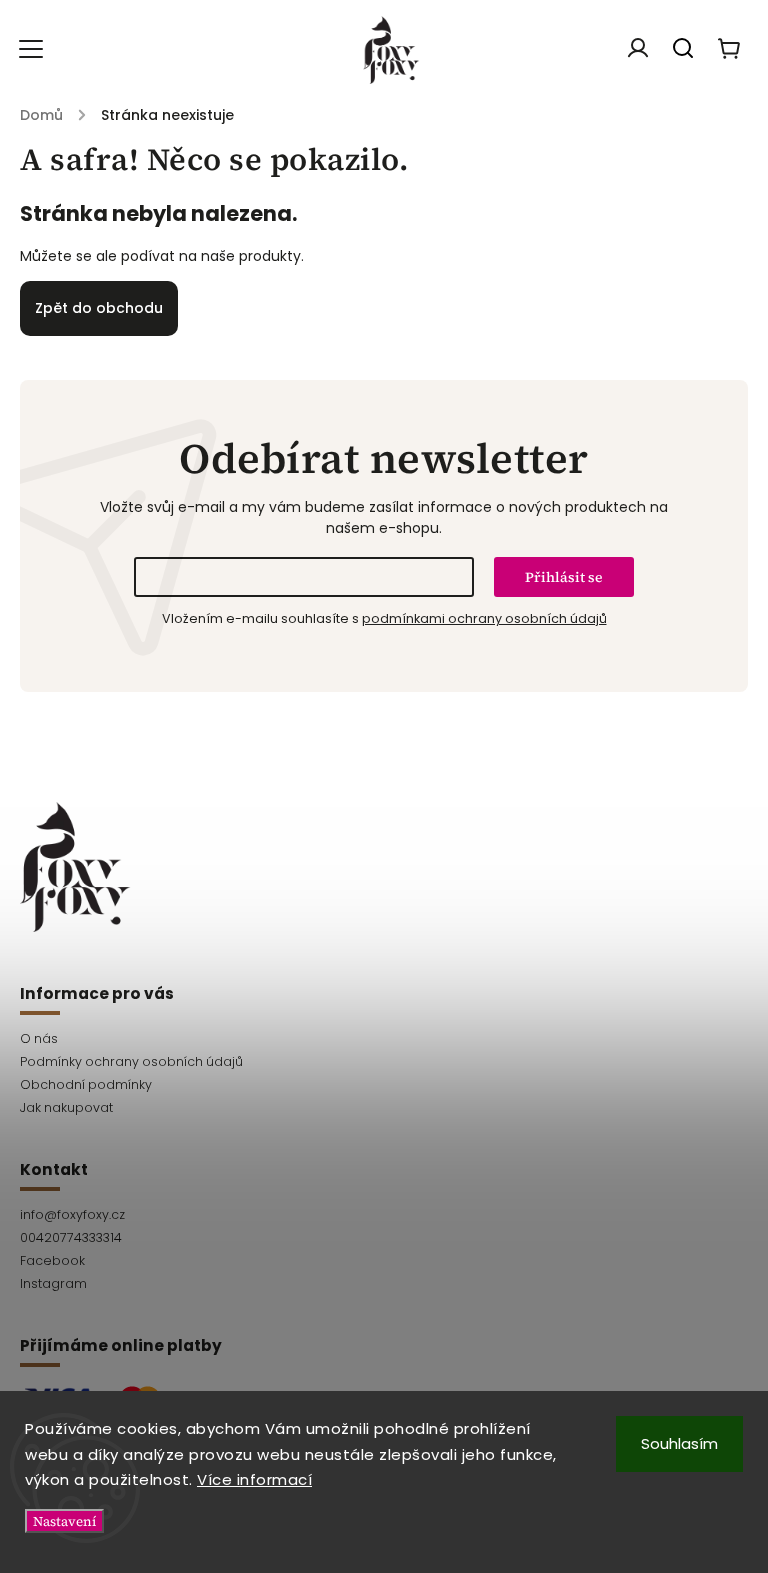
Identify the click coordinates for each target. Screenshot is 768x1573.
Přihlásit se (564, 577)
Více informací (254, 1479)
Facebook (52, 1260)
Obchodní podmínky (86, 1084)
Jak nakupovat (66, 1107)
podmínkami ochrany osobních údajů (484, 618)
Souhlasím (679, 1443)
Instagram (53, 1283)
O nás (39, 1038)
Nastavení (64, 1521)
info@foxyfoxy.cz (72, 1214)
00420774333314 (71, 1237)
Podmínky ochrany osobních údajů (131, 1061)
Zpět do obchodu (99, 308)
